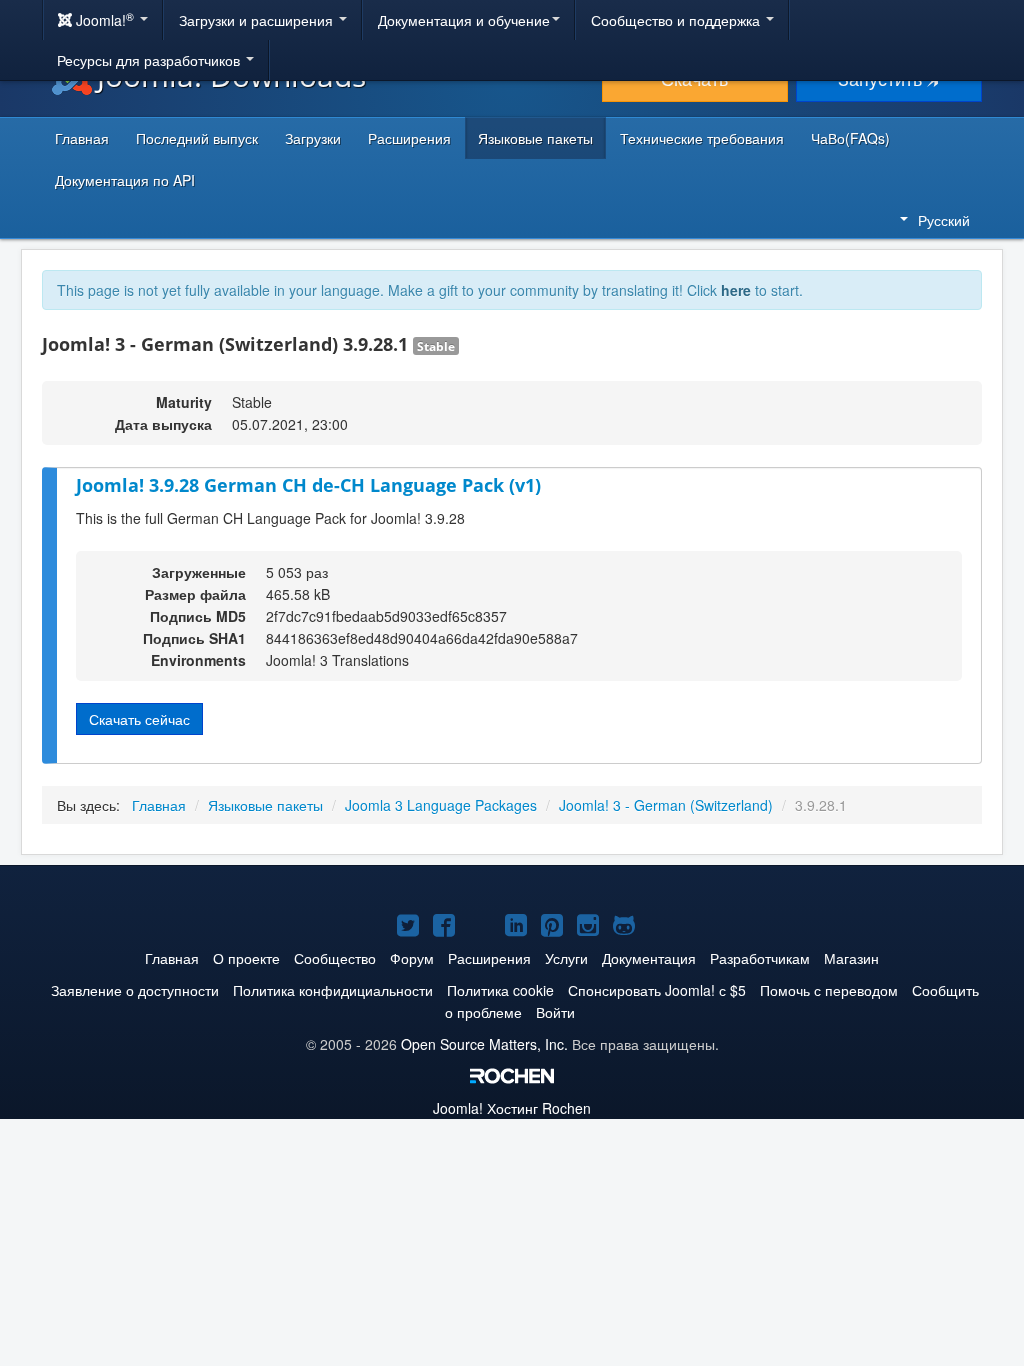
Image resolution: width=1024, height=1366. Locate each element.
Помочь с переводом (829, 990)
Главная (82, 138)
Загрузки (313, 138)
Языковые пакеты (535, 138)
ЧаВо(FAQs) (850, 138)
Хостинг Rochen (512, 1108)
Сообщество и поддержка (677, 20)
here (736, 290)
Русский (944, 220)
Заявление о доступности (135, 990)
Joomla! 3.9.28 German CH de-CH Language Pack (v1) (308, 485)
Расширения (409, 138)
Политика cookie (500, 990)
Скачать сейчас (139, 719)
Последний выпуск (197, 138)
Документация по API (125, 180)
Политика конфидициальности (333, 990)
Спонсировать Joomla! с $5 (657, 990)
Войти (555, 1012)
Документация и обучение (464, 20)
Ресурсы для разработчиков (150, 60)
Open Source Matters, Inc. (484, 1044)
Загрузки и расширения (258, 20)
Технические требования (702, 138)
